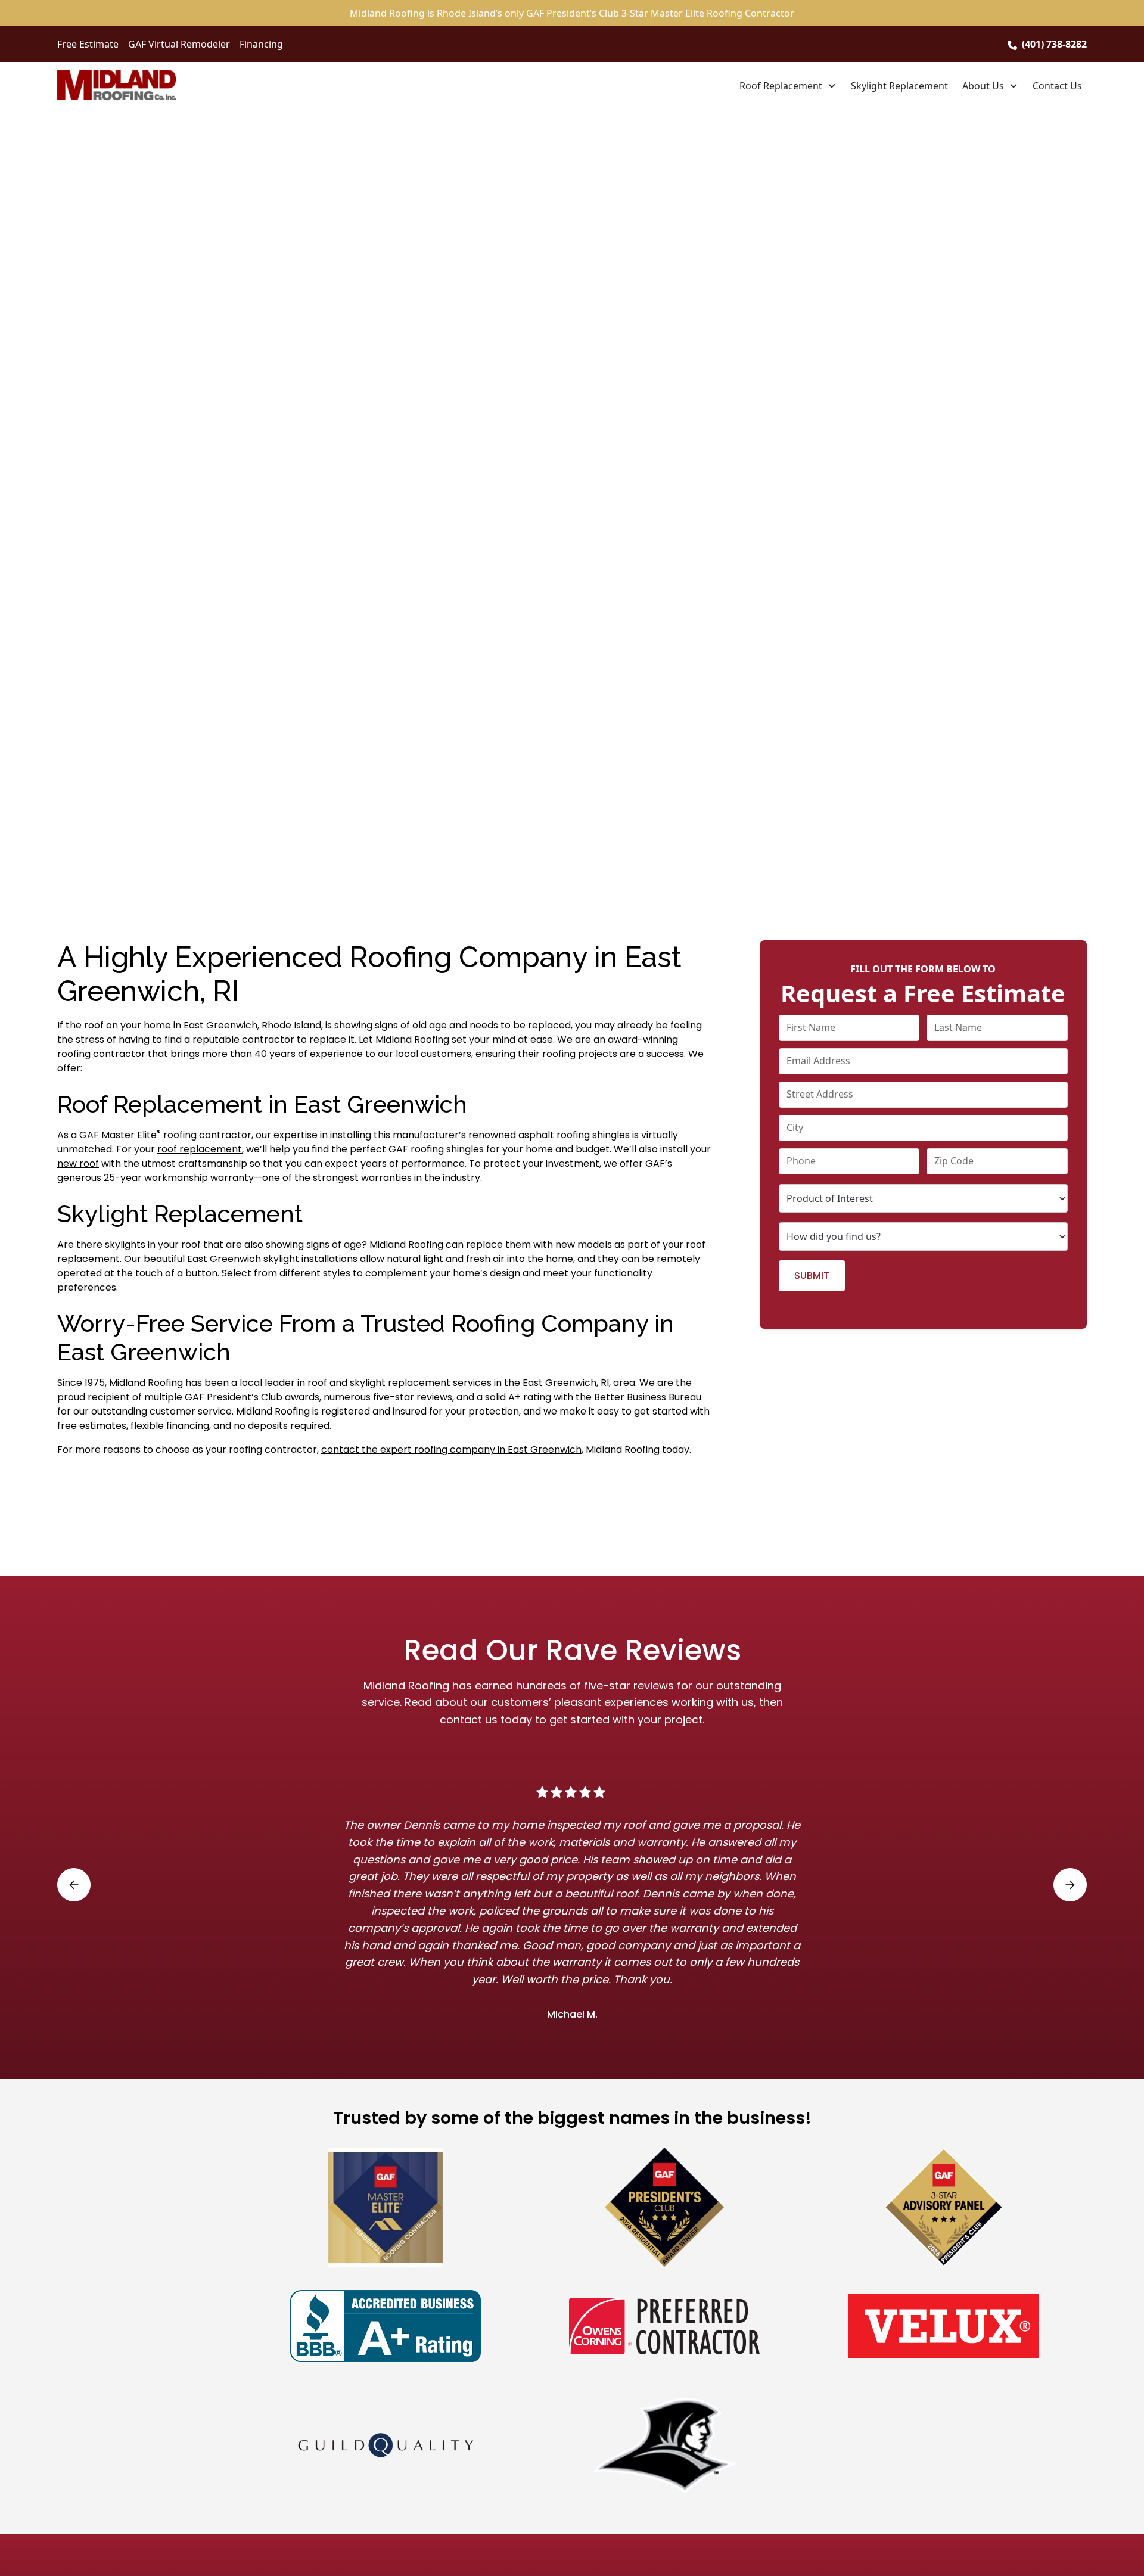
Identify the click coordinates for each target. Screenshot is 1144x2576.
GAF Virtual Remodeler (179, 44)
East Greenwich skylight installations (272, 1259)
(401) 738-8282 (1054, 44)
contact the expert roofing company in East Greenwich (451, 1449)
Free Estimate (88, 44)
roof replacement (200, 1149)
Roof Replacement (781, 86)
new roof (78, 1163)
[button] (788, 86)
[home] (117, 86)
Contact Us (1057, 86)
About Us (983, 86)
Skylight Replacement (899, 86)
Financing (261, 44)
